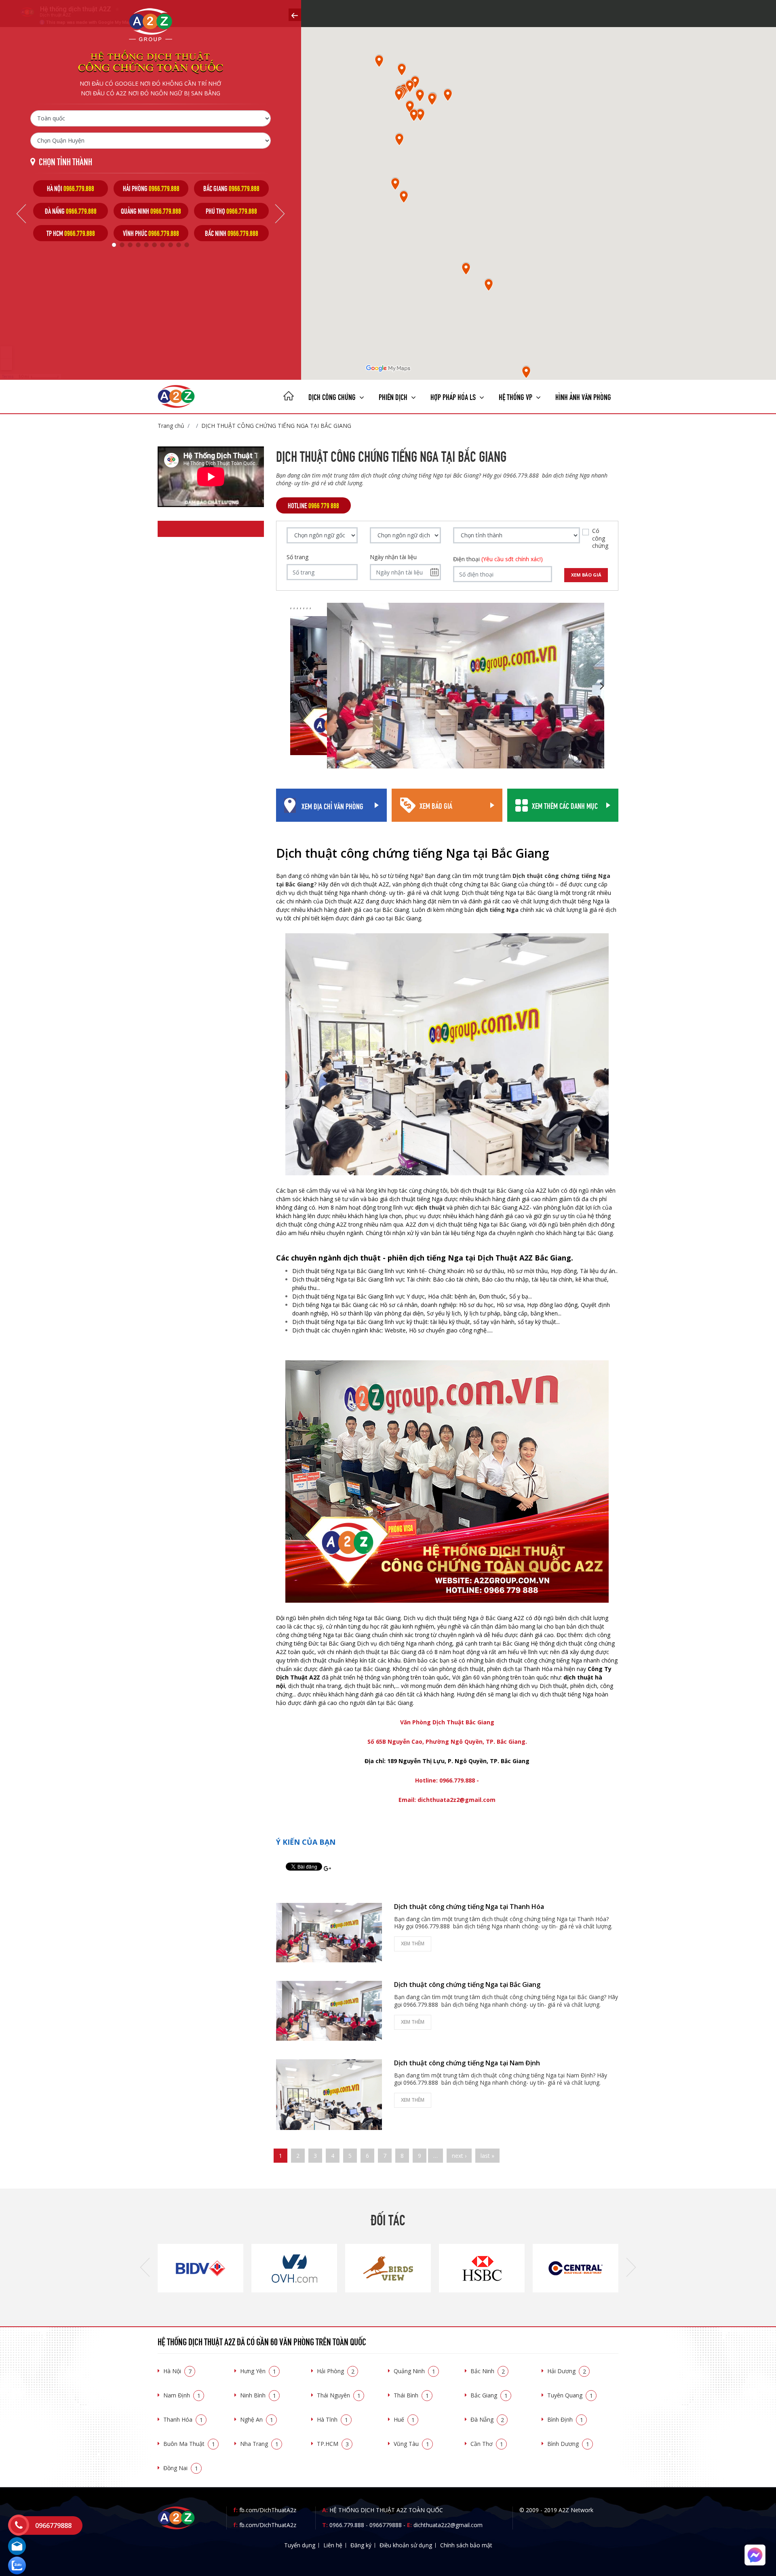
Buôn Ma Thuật (189, 2444)
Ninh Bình (258, 2395)
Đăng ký (361, 2545)
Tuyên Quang (570, 2395)
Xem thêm (413, 1944)
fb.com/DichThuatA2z (268, 2510)
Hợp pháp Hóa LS (454, 396)
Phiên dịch (394, 396)
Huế (404, 2419)
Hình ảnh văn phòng (583, 396)
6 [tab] (154, 245)
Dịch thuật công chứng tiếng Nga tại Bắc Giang (276, 426)
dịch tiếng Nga (497, 910)
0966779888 (386, 2525)
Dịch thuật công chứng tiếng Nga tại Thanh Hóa (469, 1907)
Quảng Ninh (414, 2371)
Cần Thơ (487, 2444)
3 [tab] (130, 245)
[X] (289, 397)
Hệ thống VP (516, 396)
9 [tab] (179, 245)
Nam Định (182, 2395)
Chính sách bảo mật (466, 2545)
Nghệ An (257, 2419)
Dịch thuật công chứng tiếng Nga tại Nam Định (467, 2063)
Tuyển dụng (300, 2545)
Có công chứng (600, 538)
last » (487, 2156)
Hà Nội (177, 2371)
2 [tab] (122, 245)
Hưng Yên (258, 2371)
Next (280, 214)
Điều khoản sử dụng (406, 2545)
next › (459, 2156)
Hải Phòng (336, 2371)
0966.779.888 (347, 2525)
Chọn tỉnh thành (65, 161)
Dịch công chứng (333, 396)
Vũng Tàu (411, 2444)
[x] (295, 15)
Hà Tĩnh (332, 2419)
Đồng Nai (181, 2468)
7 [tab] (162, 245)
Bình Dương (568, 2444)
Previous (21, 214)
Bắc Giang (489, 2395)
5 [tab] (146, 245)
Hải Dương (567, 2371)
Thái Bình (411, 2395)
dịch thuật (430, 1207)
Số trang (297, 557)
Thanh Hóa (183, 2419)
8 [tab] (171, 245)
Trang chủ (171, 426)
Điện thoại (498, 559)
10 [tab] (187, 245)
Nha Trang (259, 2444)
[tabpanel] (71, 211)
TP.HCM (333, 2444)
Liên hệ (333, 2545)
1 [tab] (114, 245)
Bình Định (565, 2419)
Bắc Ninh (488, 2371)
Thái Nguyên (339, 2395)
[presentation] (145, 2268)
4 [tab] (138, 245)
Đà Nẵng (487, 2419)
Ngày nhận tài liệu (393, 557)
